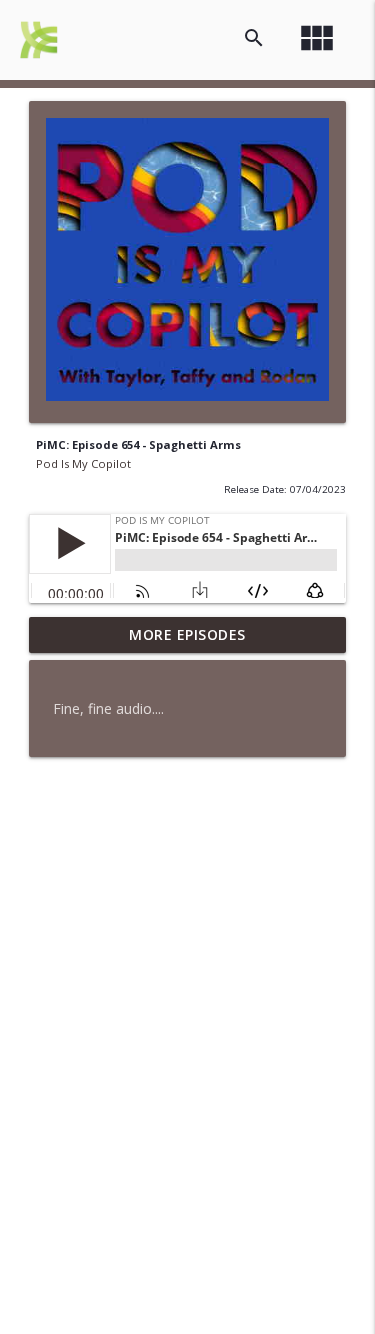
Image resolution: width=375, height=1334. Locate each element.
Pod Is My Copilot (83, 463)
